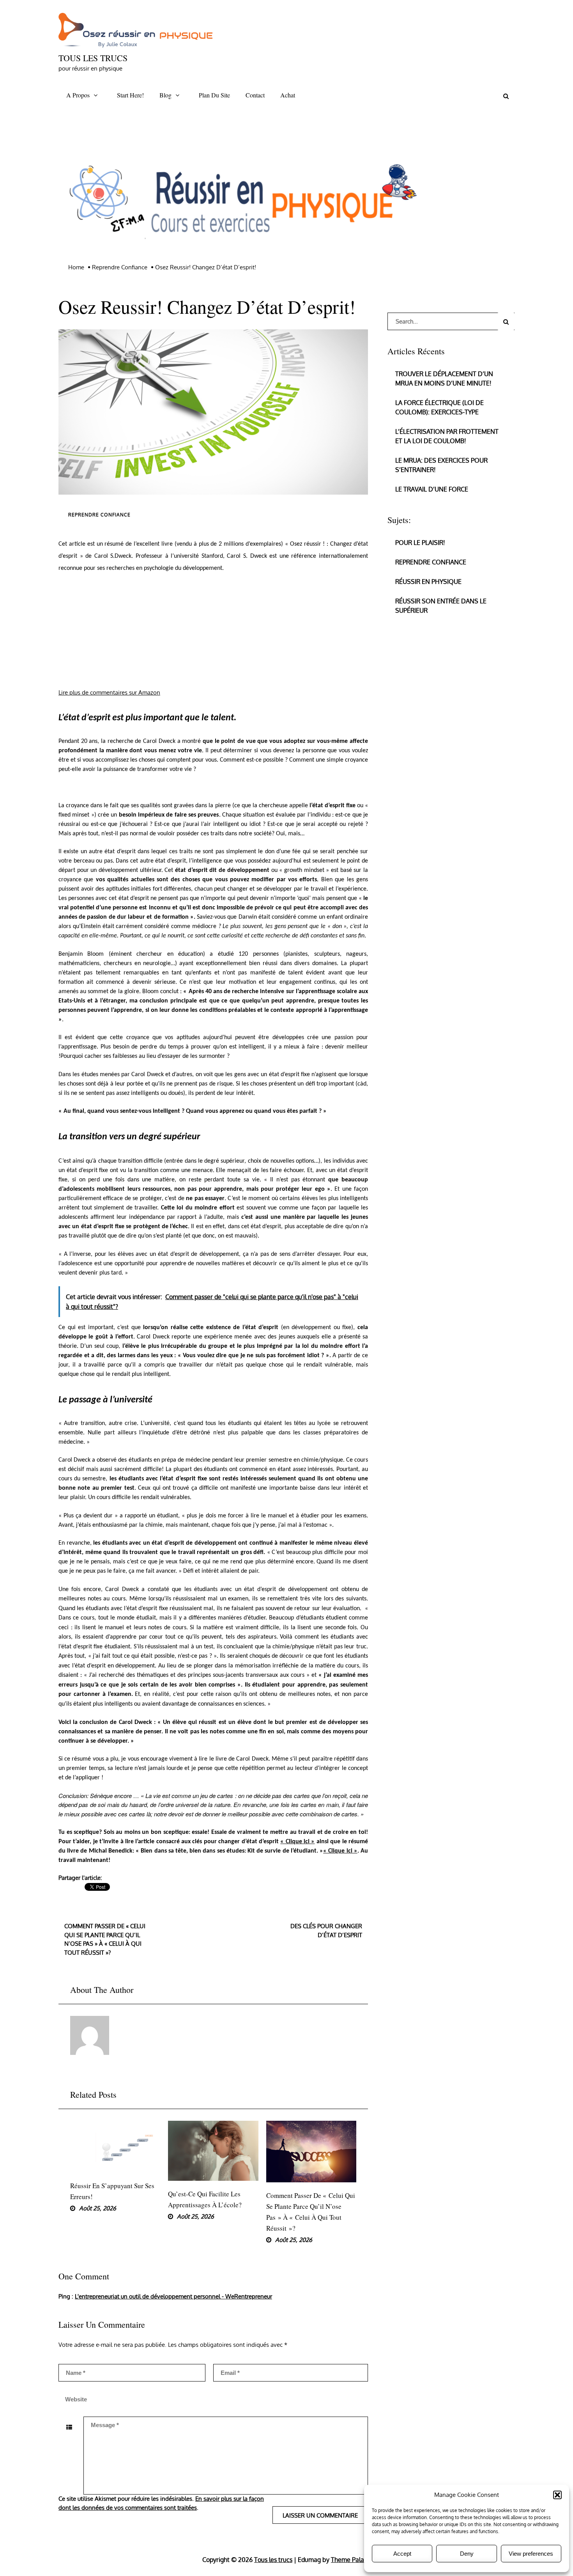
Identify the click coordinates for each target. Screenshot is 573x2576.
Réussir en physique (428, 582)
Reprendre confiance (99, 515)
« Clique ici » (297, 1842)
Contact (255, 95)
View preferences (531, 2554)
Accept (402, 2554)
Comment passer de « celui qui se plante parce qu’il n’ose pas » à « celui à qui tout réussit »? (105, 1939)
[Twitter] (66, 1896)
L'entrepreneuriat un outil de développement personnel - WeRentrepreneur (173, 2296)
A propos (78, 95)
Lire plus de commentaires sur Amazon (109, 692)
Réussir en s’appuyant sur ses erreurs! (112, 2191)
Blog (165, 95)
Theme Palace (351, 2560)
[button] (557, 2495)
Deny (467, 2554)
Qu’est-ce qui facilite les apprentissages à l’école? (205, 2199)
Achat (288, 95)
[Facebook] (8, 70)
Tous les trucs (93, 58)
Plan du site (214, 95)
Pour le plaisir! (420, 543)
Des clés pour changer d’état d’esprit (326, 1931)
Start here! (130, 95)
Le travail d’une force (432, 489)
